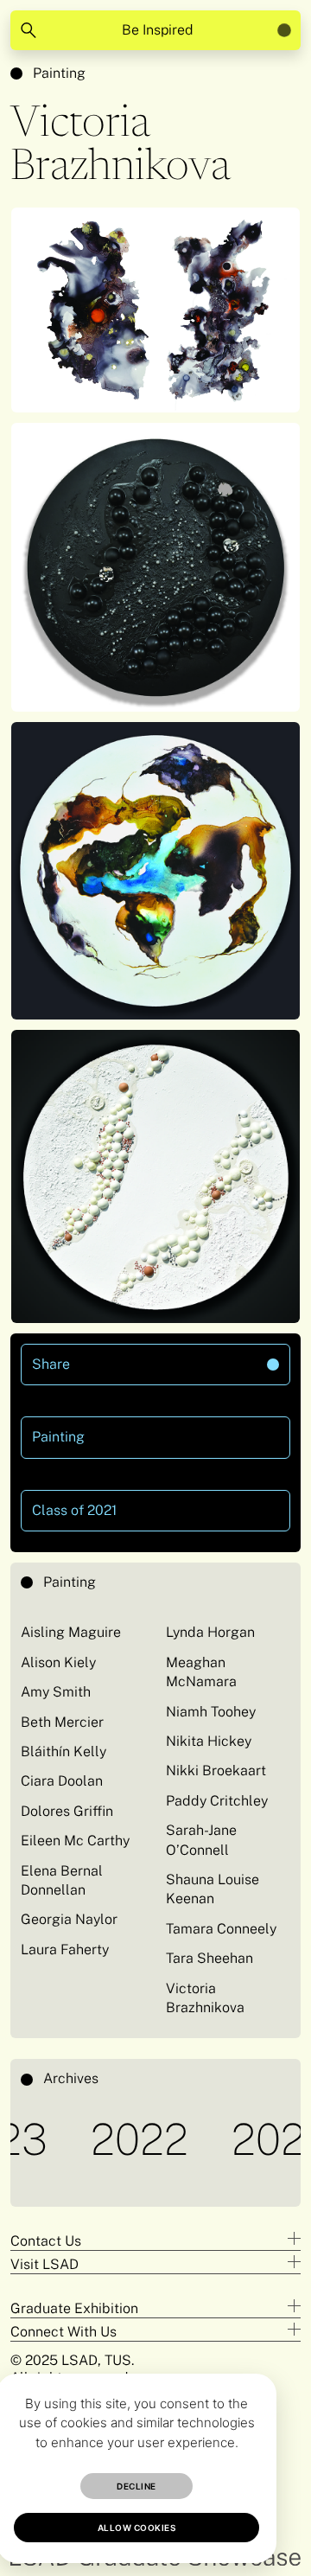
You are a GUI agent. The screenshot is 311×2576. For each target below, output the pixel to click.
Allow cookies (137, 2528)
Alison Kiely (58, 1662)
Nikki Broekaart (216, 1771)
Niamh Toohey (211, 1712)
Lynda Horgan (210, 1632)
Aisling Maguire (71, 1632)
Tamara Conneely (221, 1929)
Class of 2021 (74, 1510)
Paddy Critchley (217, 1801)
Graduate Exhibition (74, 2308)
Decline (136, 2486)
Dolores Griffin (67, 1811)
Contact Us (46, 2241)
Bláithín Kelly (63, 1751)
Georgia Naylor (69, 1919)
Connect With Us (63, 2332)
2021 (245, 2139)
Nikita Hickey (209, 1741)
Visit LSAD (44, 2264)
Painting (59, 73)
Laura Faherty (65, 1950)
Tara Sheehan (209, 1958)
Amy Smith (56, 1692)
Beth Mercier (62, 1722)
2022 (108, 2139)
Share (108, 1358)
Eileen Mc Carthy (75, 1841)
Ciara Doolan (62, 1781)
